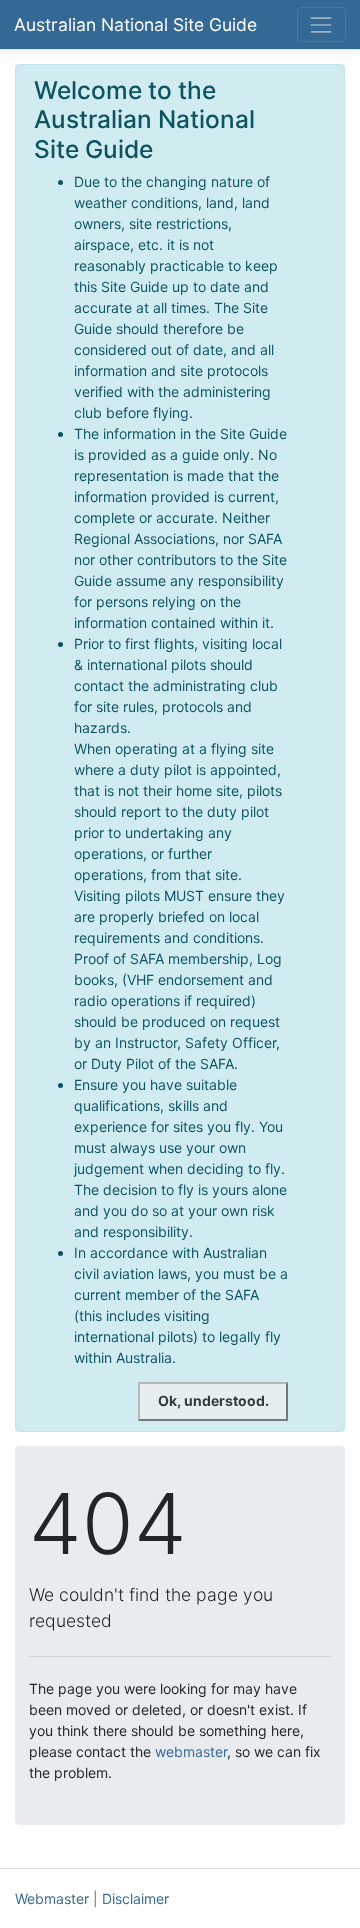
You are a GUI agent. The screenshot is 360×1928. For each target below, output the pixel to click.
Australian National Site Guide (135, 24)
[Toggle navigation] (321, 24)
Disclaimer (135, 1898)
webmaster (191, 1751)
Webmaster (52, 1898)
